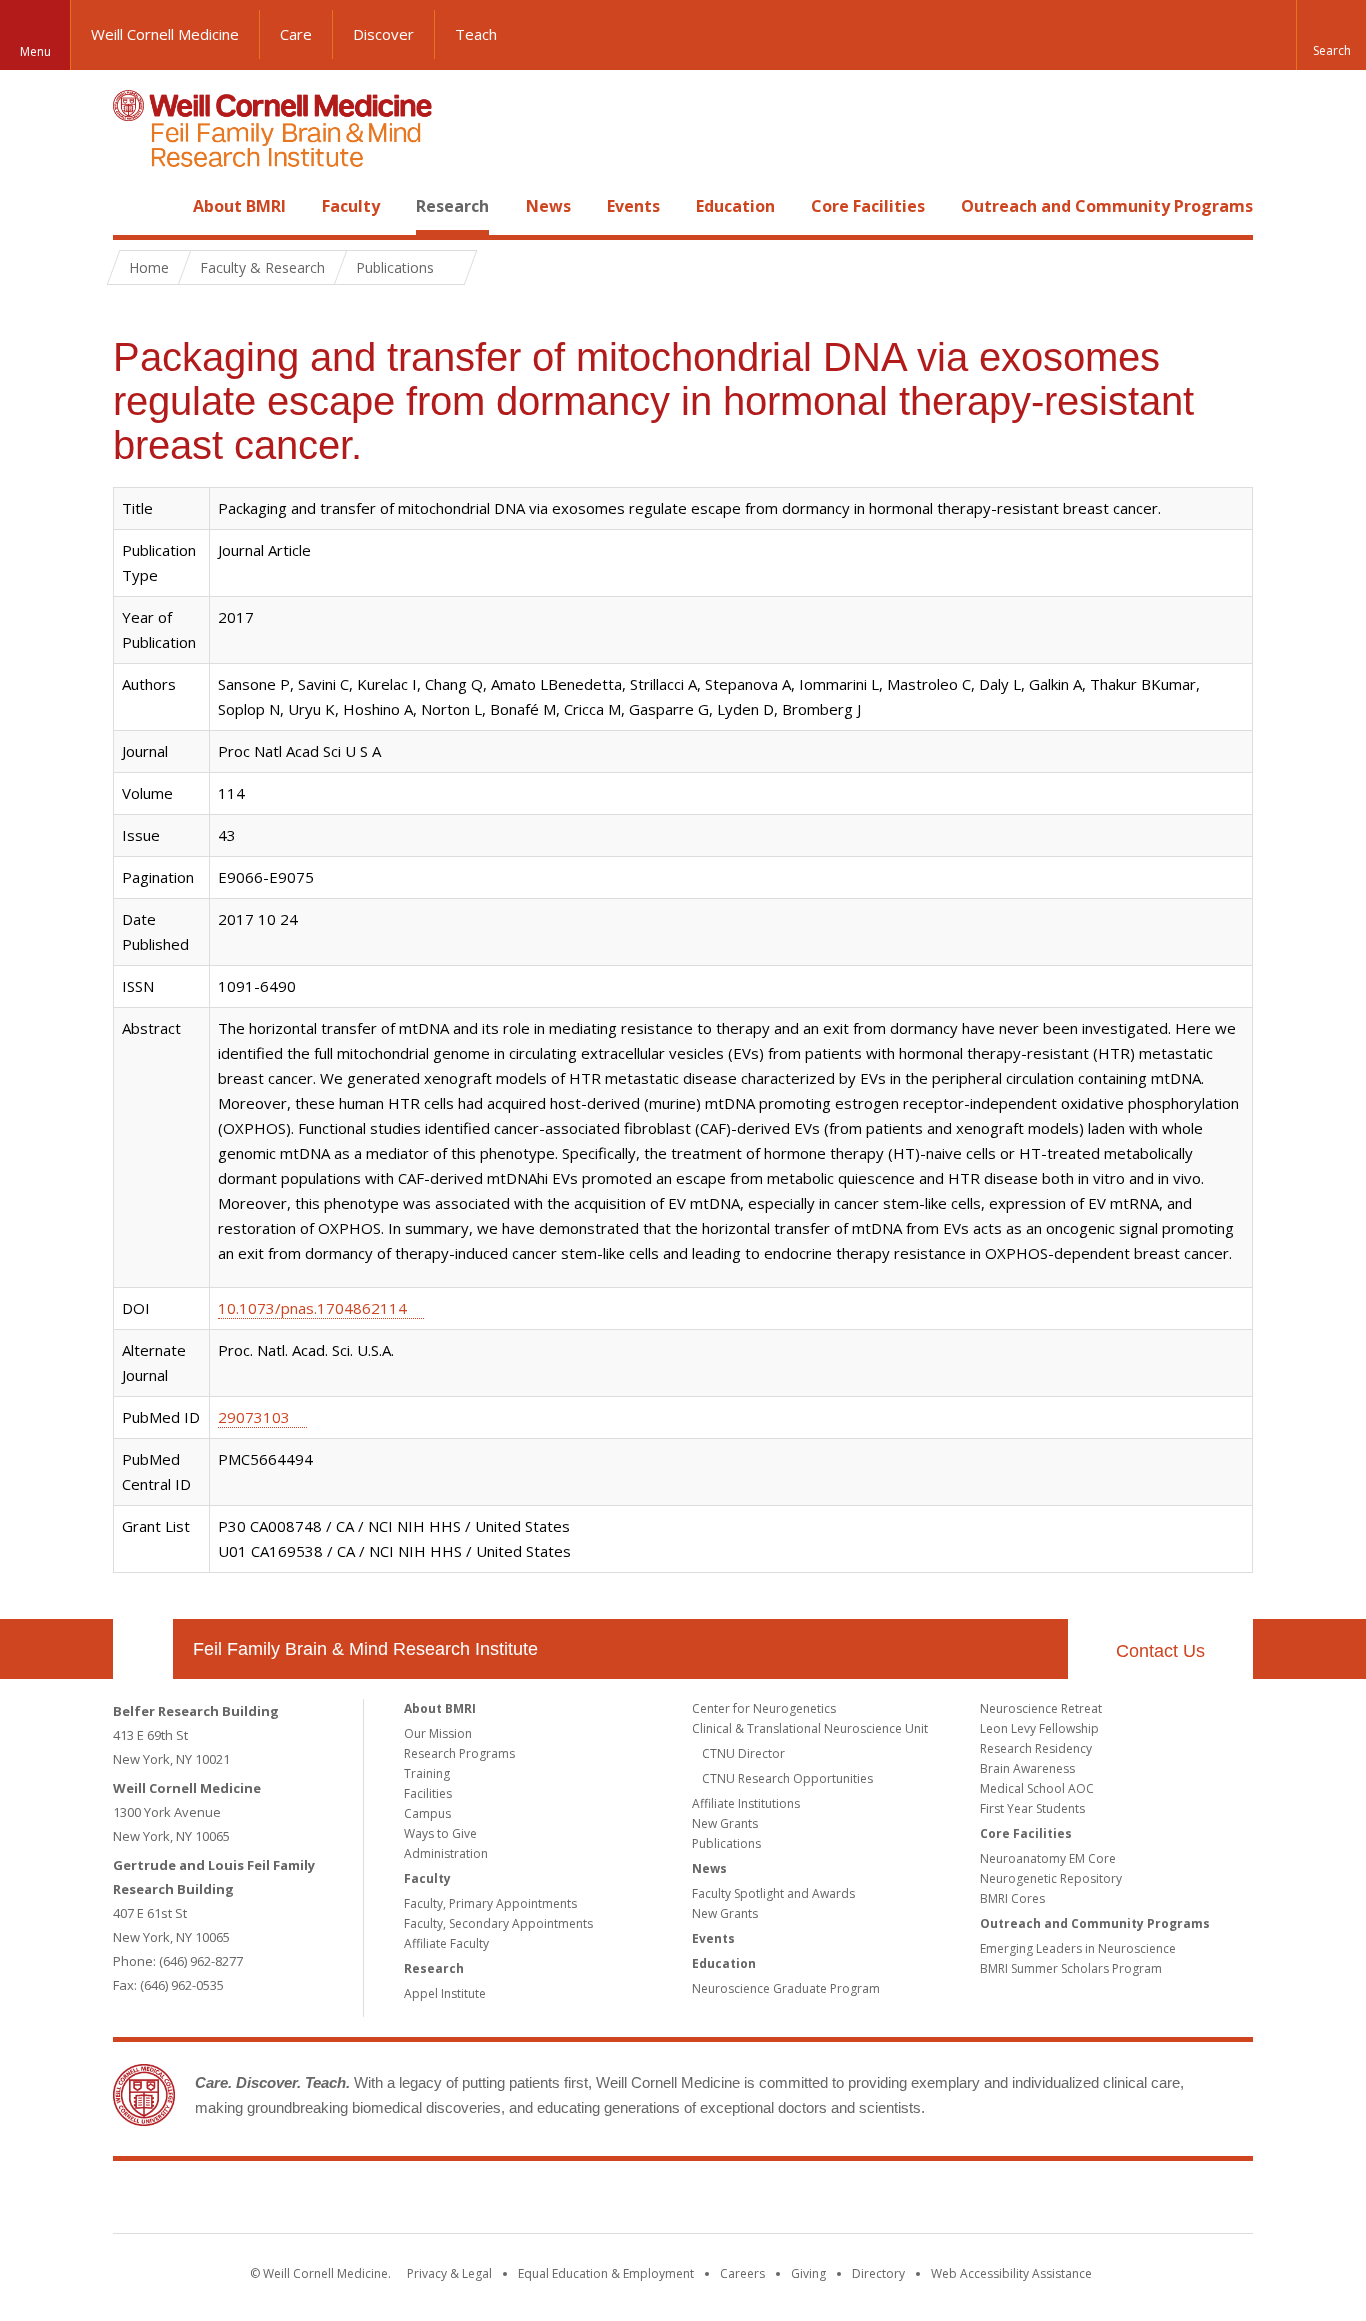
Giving (808, 2273)
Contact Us (1160, 1651)
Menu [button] (35, 51)
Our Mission (438, 1733)
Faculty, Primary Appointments (490, 1903)
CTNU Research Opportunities (787, 1778)
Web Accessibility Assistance (1011, 2273)
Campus (427, 1813)
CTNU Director (743, 1753)
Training (427, 1773)
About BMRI (239, 206)
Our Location (143, 1649)
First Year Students (1032, 1808)
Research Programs (459, 1753)
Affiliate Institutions (746, 1803)
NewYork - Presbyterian (850, 2201)
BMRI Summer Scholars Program (1071, 1968)
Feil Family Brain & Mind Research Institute (365, 1649)
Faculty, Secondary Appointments (498, 1923)
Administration (446, 1853)
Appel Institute (445, 1993)
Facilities (428, 1793)
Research (452, 206)
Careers (742, 2273)
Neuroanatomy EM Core (1048, 1858)
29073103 (254, 1417)
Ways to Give (440, 1833)
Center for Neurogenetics (764, 1708)
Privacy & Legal (449, 2273)
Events (633, 206)
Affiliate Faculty (446, 1943)
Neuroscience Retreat (1041, 1708)
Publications (726, 1843)
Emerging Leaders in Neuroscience (1078, 1948)
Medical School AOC (1037, 1788)
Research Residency (1036, 1748)
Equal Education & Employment (606, 2273)
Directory (878, 2273)
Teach (476, 34)
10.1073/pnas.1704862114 (312, 1308)
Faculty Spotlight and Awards (773, 1893)
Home (135, 206)
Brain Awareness (1027, 1768)
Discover (383, 34)
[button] (1331, 35)
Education (735, 206)
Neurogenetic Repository (1051, 1878)
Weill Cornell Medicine (165, 34)
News (548, 206)
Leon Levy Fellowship (1039, 1728)
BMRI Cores (1012, 1898)
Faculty (351, 206)
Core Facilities (868, 206)
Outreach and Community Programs (1107, 206)
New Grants (725, 1823)
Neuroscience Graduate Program (786, 1988)
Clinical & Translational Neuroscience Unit (810, 1728)
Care (296, 34)
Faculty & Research (262, 267)
